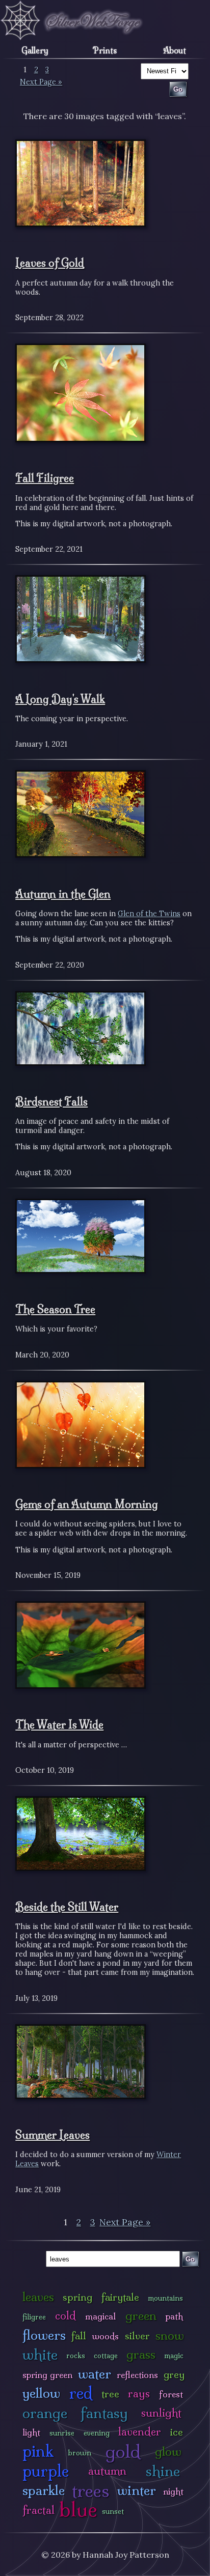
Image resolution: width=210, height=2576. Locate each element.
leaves (38, 2297)
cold (65, 2316)
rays (139, 2394)
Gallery (35, 50)
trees (91, 2491)
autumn (107, 2471)
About (175, 50)
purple (46, 2471)
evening (97, 2433)
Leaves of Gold (50, 263)
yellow (41, 2393)
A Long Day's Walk (60, 699)
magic (174, 2356)
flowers (44, 2335)
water (95, 2374)
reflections (137, 2375)
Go (190, 2259)
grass (141, 2354)
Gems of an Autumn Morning (87, 1504)
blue (78, 2509)
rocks (76, 2356)
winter (137, 2490)
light (31, 2432)
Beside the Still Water (67, 1907)
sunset (113, 2511)
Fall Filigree (45, 478)
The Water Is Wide (59, 1724)
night (173, 2491)
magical (100, 2316)
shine (163, 2471)
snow (170, 2336)
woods (106, 2336)
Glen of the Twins (149, 914)
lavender (140, 2432)
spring (77, 2297)
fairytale (120, 2297)
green (141, 2316)
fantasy (104, 2413)
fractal (38, 2510)
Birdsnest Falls (51, 1101)
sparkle (44, 2490)
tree (110, 2394)
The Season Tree (55, 1309)
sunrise (62, 2433)
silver (137, 2336)
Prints (105, 50)
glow (168, 2452)
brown (80, 2453)
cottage (106, 2356)
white (40, 2354)
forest (171, 2394)
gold (123, 2452)
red (81, 2393)
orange (45, 2413)
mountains (165, 2298)
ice (177, 2432)
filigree (34, 2317)
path (174, 2316)
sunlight (161, 2413)
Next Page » (41, 82)
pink (38, 2451)
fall (79, 2336)
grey (174, 2374)
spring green (47, 2375)
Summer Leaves (52, 2135)
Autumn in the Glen (63, 894)
